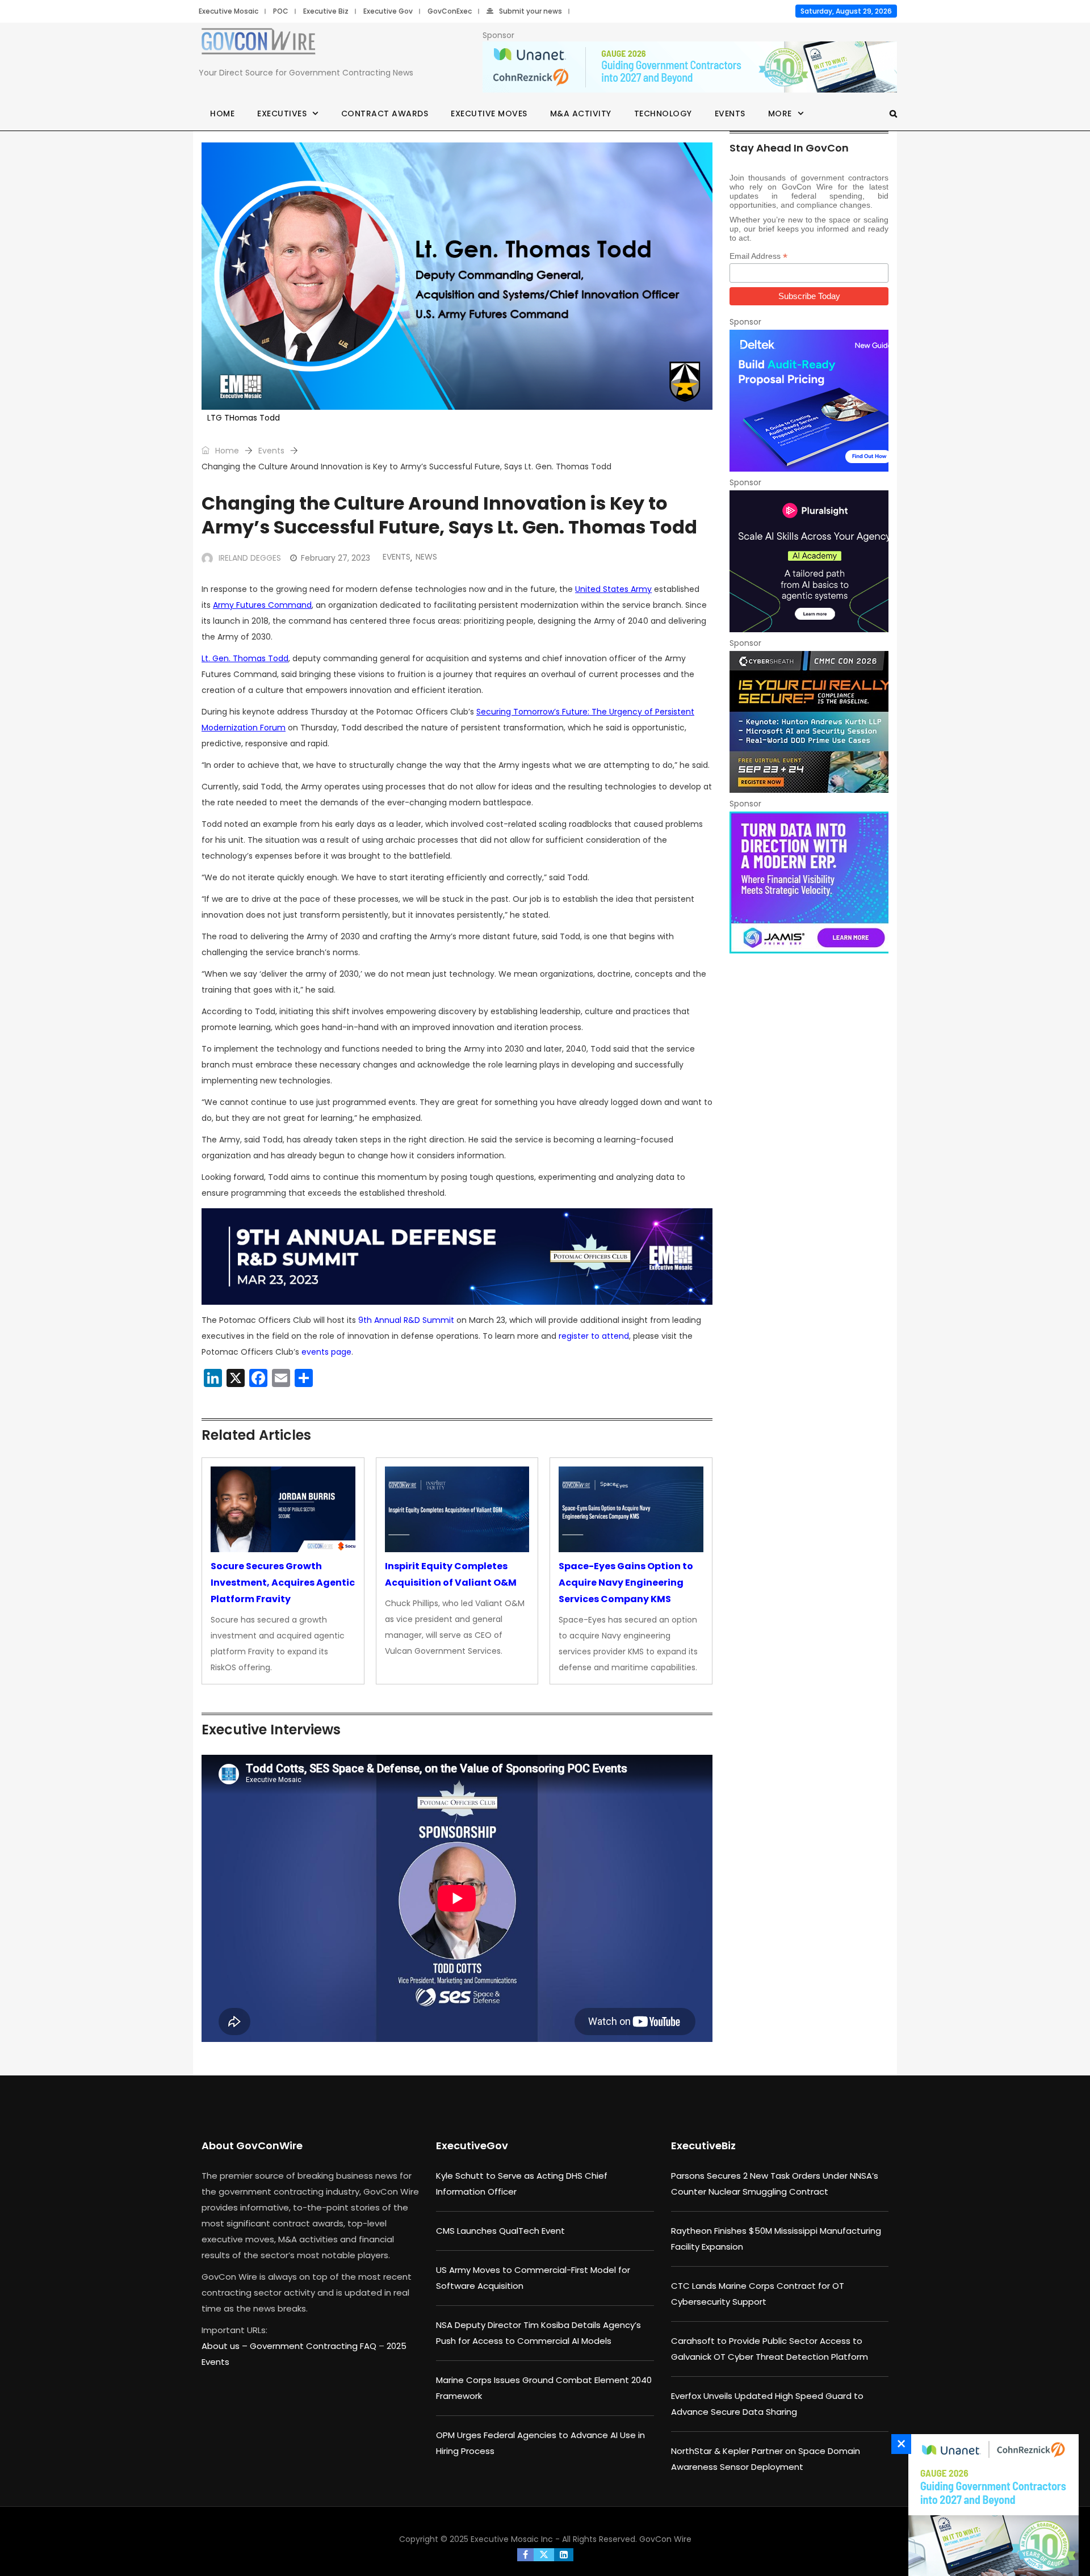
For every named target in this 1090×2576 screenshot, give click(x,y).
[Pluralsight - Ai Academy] (809, 561)
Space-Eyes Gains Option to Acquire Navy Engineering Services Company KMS (626, 1583)
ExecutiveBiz (703, 2146)
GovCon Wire (665, 2539)
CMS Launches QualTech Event (500, 2231)
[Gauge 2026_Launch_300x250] (991, 2505)
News (426, 557)
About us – (226, 2346)
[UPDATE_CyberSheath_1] (809, 722)
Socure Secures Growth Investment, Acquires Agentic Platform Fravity (283, 1583)
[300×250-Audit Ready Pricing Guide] (809, 401)
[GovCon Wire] (258, 44)
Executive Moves (489, 114)
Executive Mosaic (229, 11)
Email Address (758, 256)
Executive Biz (326, 11)
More (780, 114)
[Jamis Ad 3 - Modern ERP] (809, 883)
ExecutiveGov (472, 2146)
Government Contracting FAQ (314, 2346)
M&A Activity (581, 114)
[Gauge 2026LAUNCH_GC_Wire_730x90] (690, 68)
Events (730, 114)
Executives (282, 114)
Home (222, 114)
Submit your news (531, 11)
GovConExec (450, 11)
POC (281, 11)
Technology (663, 114)
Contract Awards (385, 114)
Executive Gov (388, 11)
